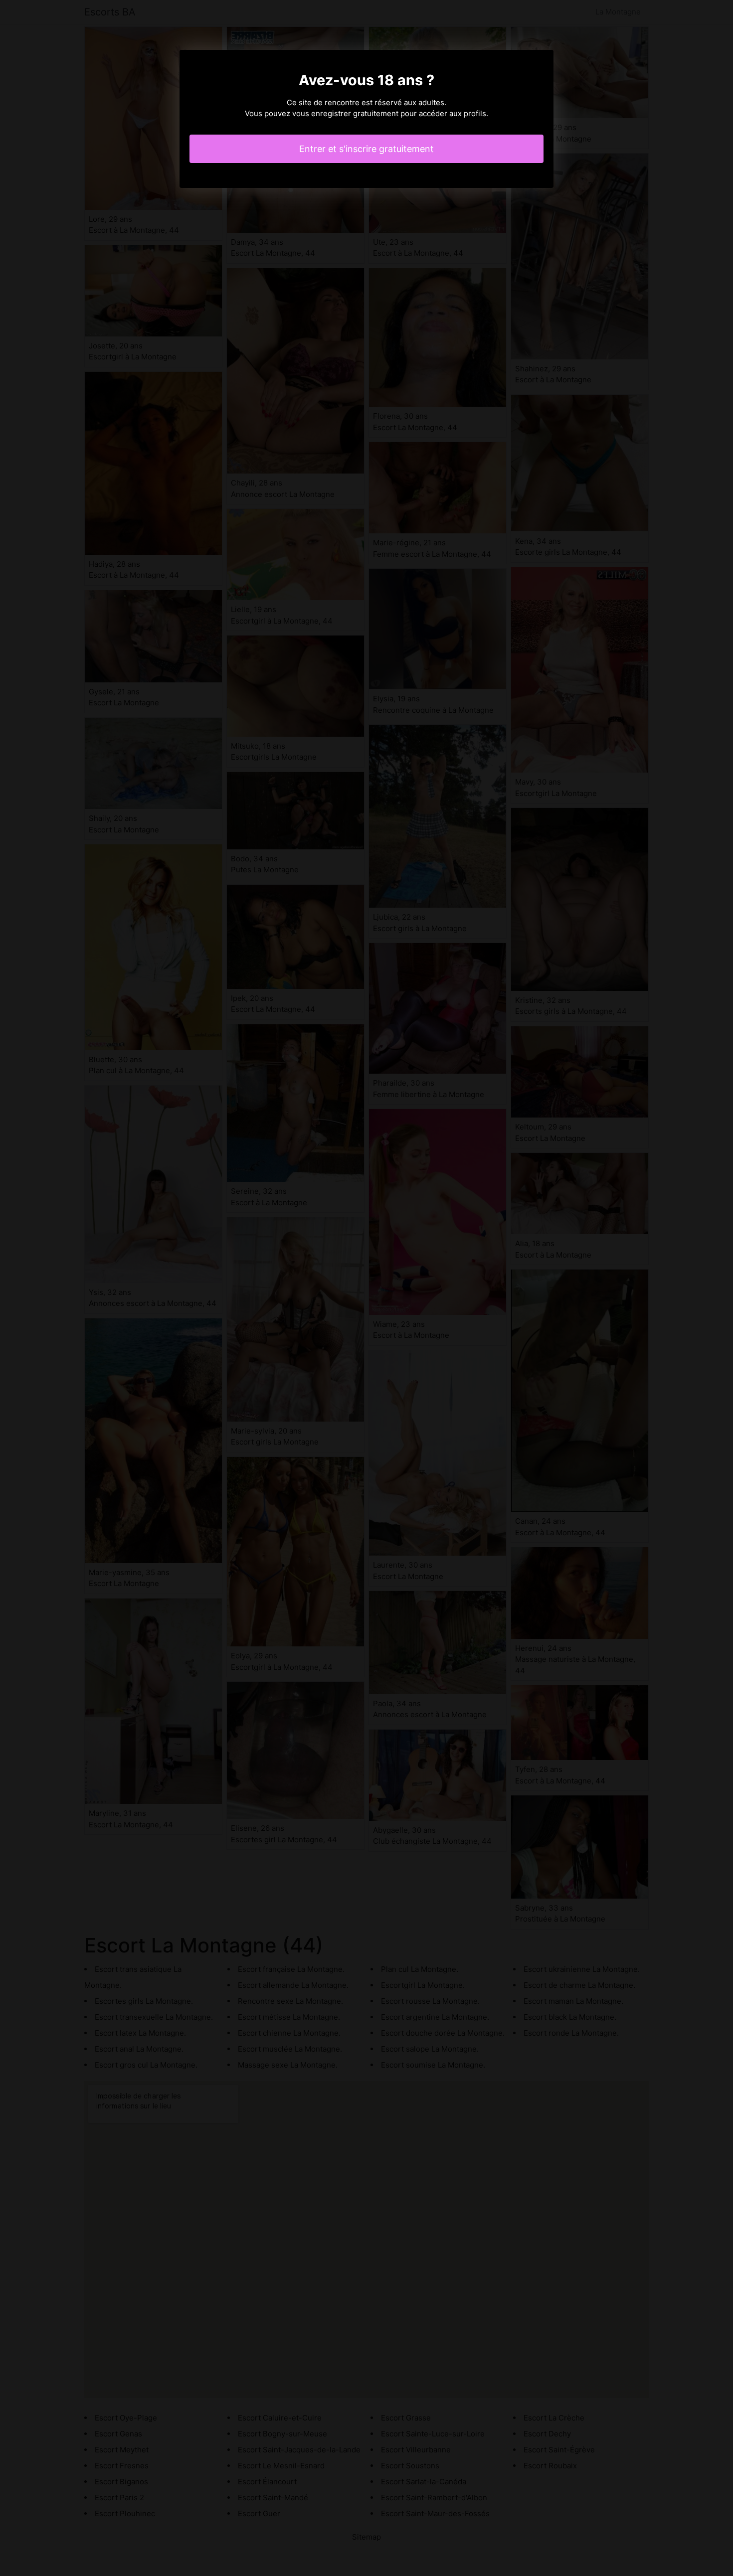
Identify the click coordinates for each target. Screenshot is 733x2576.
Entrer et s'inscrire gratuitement (366, 149)
